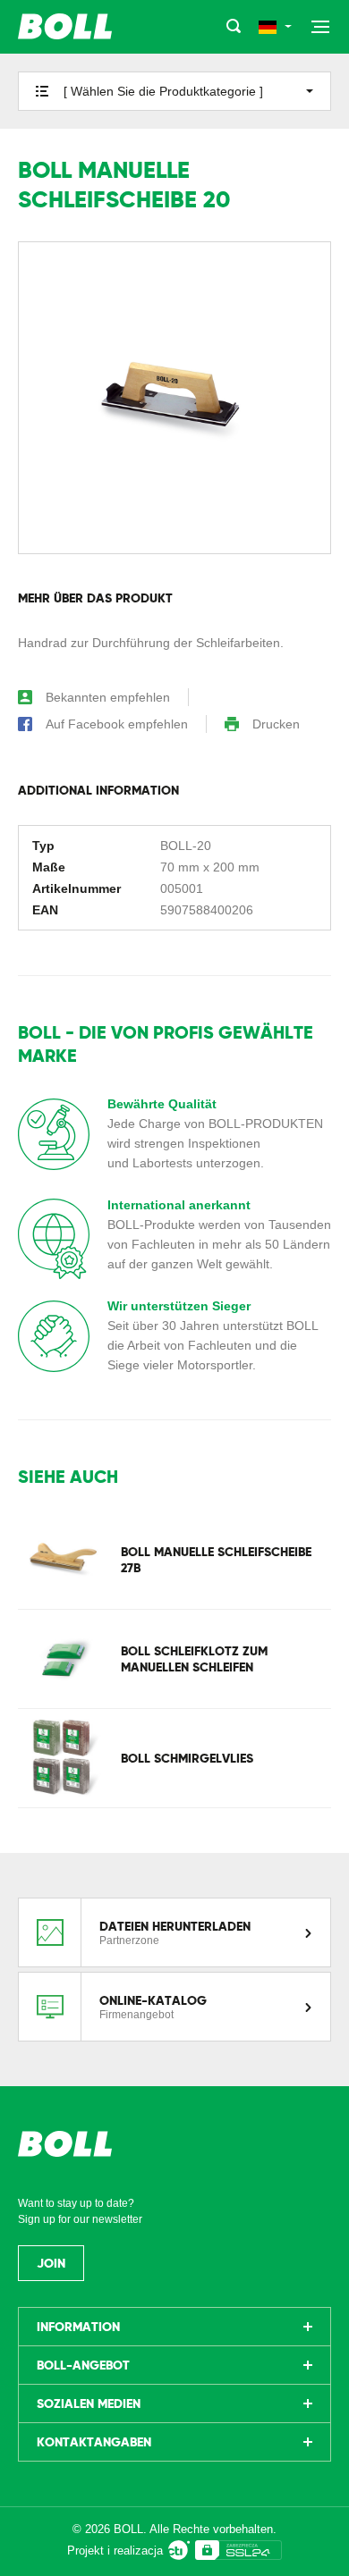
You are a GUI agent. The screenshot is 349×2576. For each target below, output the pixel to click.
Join (51, 2263)
